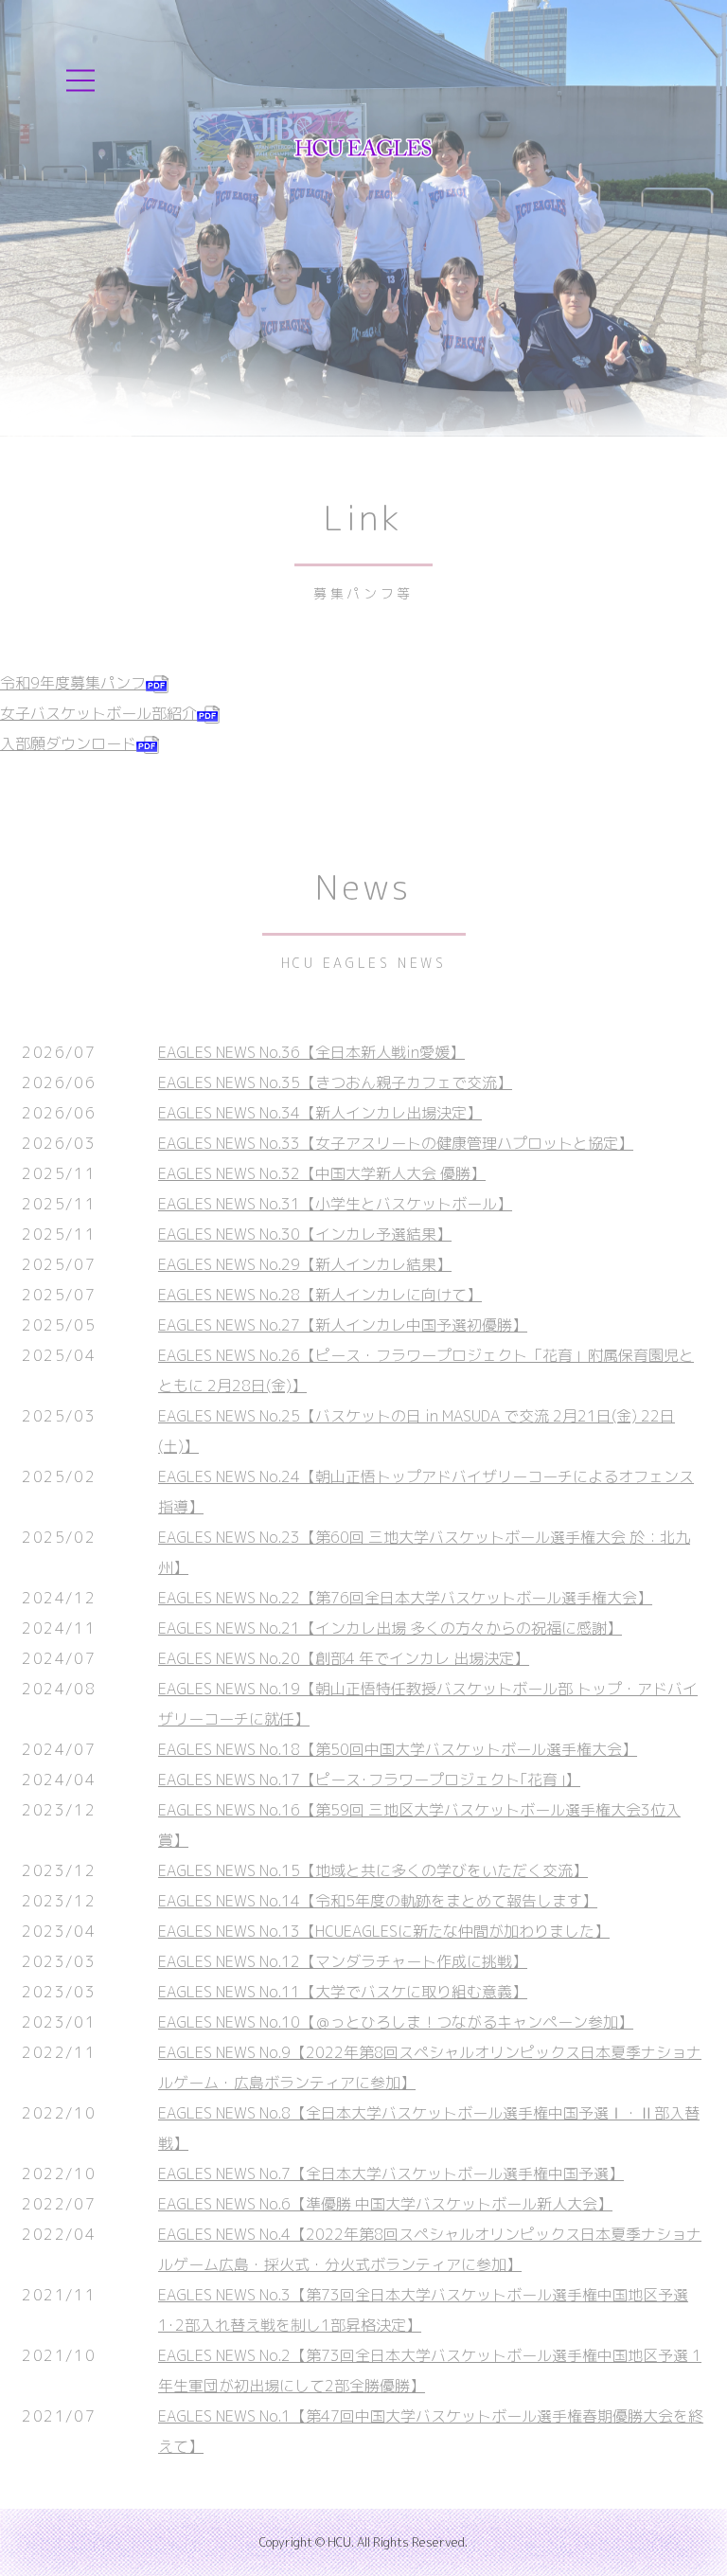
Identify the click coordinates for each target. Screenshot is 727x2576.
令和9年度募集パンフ (73, 683)
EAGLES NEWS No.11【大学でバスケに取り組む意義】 (343, 1992)
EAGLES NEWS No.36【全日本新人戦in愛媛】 (311, 1052)
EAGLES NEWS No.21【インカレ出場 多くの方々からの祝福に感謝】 (390, 1628)
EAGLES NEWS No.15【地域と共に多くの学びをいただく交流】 (373, 1870)
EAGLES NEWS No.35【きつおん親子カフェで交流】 (335, 1082)
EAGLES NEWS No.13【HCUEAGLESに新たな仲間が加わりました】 (384, 1931)
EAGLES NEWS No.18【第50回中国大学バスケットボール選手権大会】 (398, 1749)
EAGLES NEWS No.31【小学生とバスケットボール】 (335, 1204)
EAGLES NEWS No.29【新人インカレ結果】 (305, 1264)
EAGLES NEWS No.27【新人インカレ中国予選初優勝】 (343, 1325)
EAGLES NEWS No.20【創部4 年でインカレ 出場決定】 (344, 1658)
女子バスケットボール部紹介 (98, 713)
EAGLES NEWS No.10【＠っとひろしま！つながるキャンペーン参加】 (396, 2022)
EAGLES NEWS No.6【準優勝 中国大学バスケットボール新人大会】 (385, 2204)
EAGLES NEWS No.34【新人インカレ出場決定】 (320, 1113)
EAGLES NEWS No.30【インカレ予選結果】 (305, 1234)
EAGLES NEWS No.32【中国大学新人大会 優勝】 (322, 1173)
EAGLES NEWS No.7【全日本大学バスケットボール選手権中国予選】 (391, 2173)
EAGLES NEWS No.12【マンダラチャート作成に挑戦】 (343, 1961)
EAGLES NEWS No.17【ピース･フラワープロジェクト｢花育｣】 (369, 1780)
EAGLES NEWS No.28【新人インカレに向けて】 (320, 1295)
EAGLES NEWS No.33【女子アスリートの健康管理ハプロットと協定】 (396, 1143)
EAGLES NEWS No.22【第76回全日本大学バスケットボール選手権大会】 (405, 1598)
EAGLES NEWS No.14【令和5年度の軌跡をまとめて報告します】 (378, 1901)
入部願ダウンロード (68, 743)
